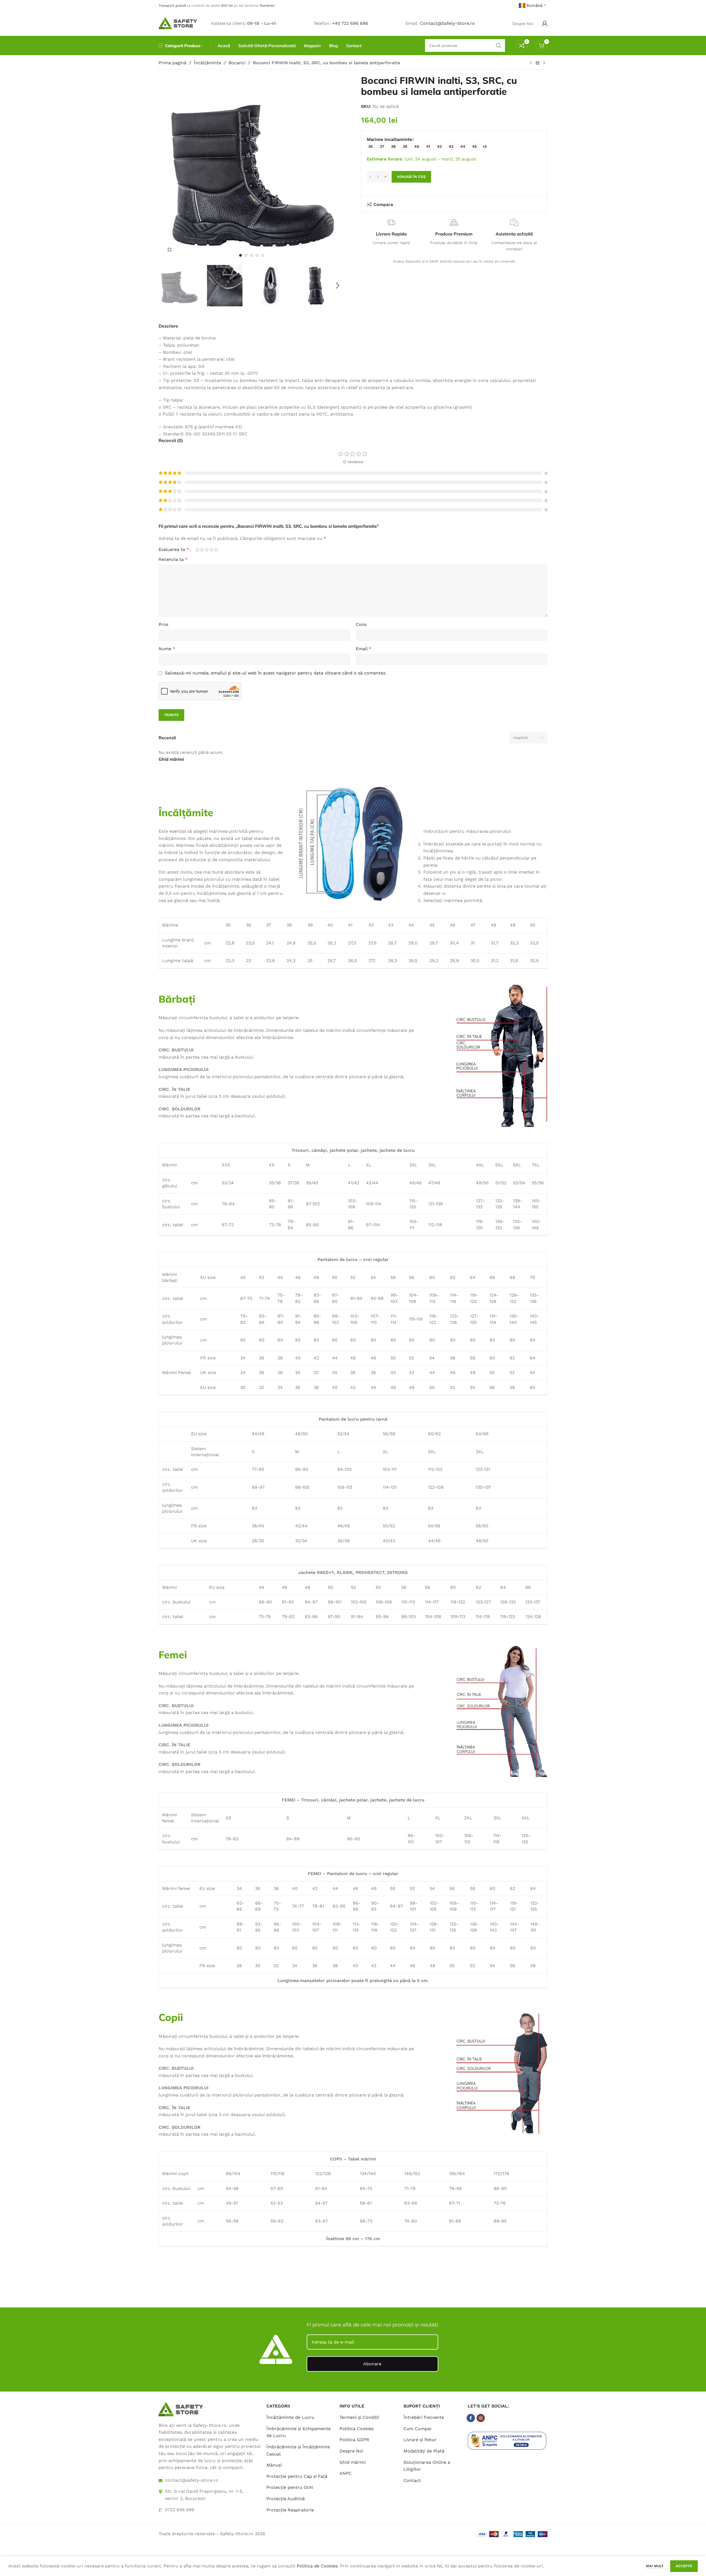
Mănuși (274, 2465)
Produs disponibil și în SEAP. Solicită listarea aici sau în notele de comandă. (454, 261)
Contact (412, 2480)
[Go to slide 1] (240, 255)
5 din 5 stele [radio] (216, 550)
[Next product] (544, 63)
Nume (167, 649)
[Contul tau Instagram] (481, 2418)
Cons (361, 624)
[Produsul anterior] (531, 63)
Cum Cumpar (418, 2429)
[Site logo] (178, 23)
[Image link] (181, 2409)
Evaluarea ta (174, 550)
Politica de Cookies (317, 2566)
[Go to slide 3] (252, 255)
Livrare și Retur (420, 2440)
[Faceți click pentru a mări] (170, 250)
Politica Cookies (357, 2429)
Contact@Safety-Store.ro (447, 23)
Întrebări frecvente (424, 2417)
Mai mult (655, 2566)
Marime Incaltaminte (389, 139)
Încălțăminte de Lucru (290, 2417)
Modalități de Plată (424, 2451)
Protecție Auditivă (286, 2499)
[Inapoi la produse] (537, 63)
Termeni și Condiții (359, 2417)
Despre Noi (351, 2451)
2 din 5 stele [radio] (202, 550)
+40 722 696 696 (350, 23)
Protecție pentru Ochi (290, 2487)
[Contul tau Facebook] (471, 2418)
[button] (165, 286)
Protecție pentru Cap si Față (297, 2476)
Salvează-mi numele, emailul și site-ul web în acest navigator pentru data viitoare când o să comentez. (276, 673)
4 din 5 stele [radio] (211, 550)
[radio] (371, 147)
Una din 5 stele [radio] (197, 550)
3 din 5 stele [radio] (207, 550)
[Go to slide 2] (246, 255)
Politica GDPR (354, 2440)
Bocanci (237, 63)
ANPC (346, 2473)
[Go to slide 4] (257, 255)
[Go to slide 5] (263, 255)
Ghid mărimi (353, 2462)
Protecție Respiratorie (290, 2510)
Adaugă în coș (411, 177)
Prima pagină (173, 63)
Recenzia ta (173, 559)
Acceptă (684, 2566)
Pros (163, 624)
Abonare (372, 2364)
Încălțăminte (208, 63)
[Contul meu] (545, 23)
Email (364, 649)
